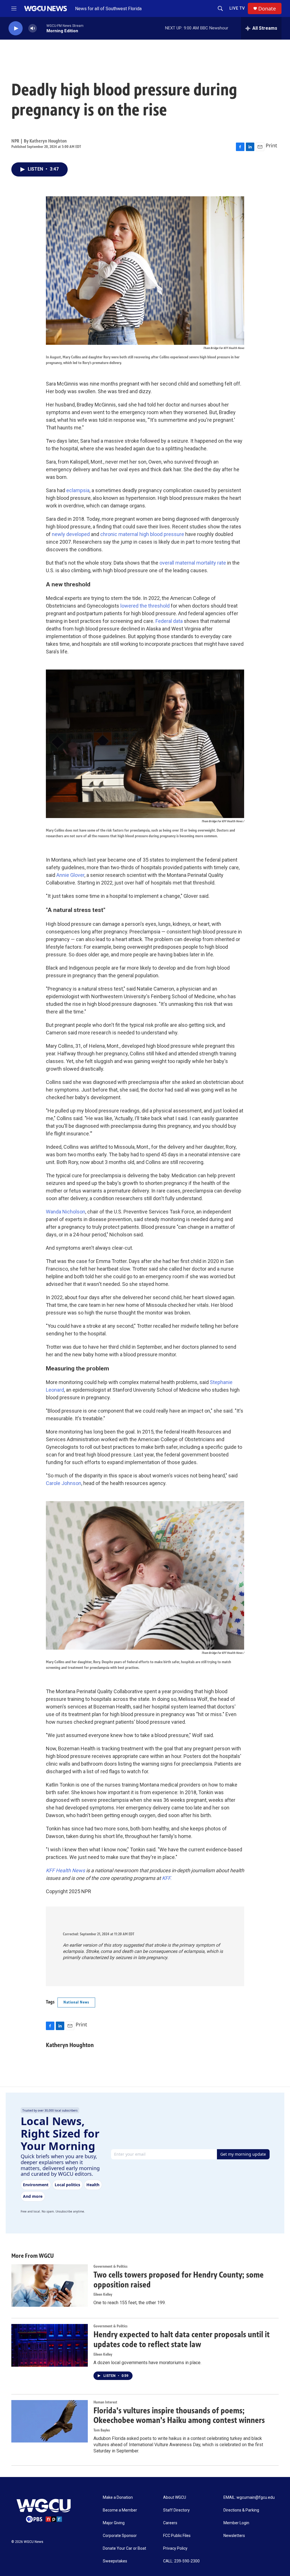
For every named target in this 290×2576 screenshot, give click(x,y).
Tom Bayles (102, 2430)
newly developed (71, 534)
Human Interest (105, 2402)
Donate (267, 9)
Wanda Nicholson (66, 1212)
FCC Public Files (177, 2536)
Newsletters (234, 2536)
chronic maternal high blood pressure (142, 534)
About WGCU (175, 2498)
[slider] (42, 28)
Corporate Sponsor (120, 2536)
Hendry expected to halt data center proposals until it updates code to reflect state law (182, 2339)
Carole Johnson (64, 1483)
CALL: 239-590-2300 (181, 2561)
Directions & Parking (241, 2510)
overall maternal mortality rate (193, 563)
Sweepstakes (115, 2561)
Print (271, 145)
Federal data (169, 621)
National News (76, 2002)
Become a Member (120, 2510)
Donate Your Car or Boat (124, 2548)
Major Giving (114, 2523)
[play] (16, 28)
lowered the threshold (145, 606)
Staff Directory (176, 2510)
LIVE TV (237, 8)
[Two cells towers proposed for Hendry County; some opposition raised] (50, 2286)
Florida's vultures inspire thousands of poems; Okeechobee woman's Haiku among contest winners (179, 2415)
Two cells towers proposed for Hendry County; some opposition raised (179, 2280)
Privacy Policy (175, 2548)
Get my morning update (243, 2154)
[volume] (33, 28)
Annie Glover (70, 875)
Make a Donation (118, 2498)
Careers (170, 2523)
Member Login (236, 2523)
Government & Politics (110, 2266)
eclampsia (78, 490)
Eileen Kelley (103, 2294)
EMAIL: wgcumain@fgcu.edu (249, 2498)
